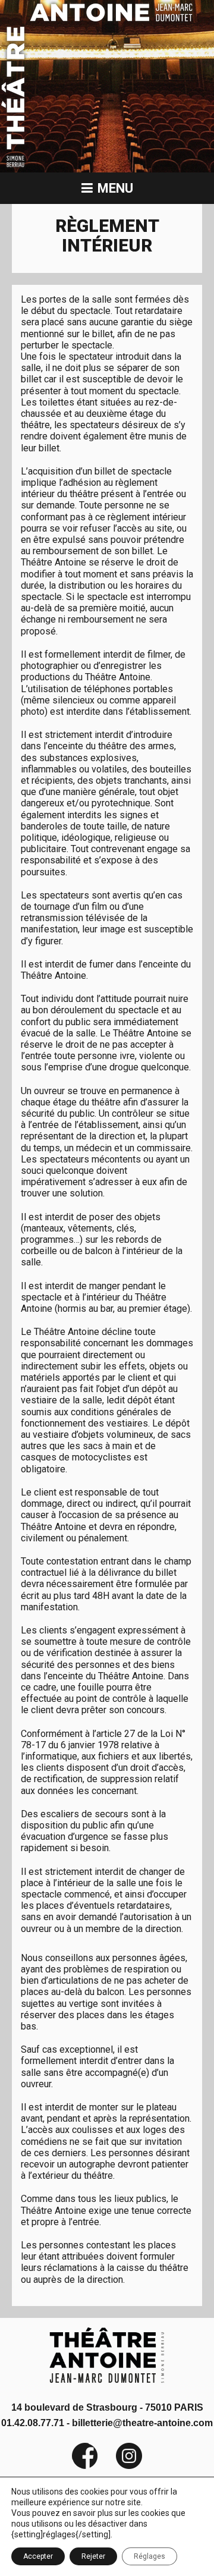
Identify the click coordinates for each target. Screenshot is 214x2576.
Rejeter (93, 2556)
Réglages (150, 2556)
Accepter (38, 2556)
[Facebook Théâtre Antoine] (85, 2466)
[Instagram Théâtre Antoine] (120, 2466)
